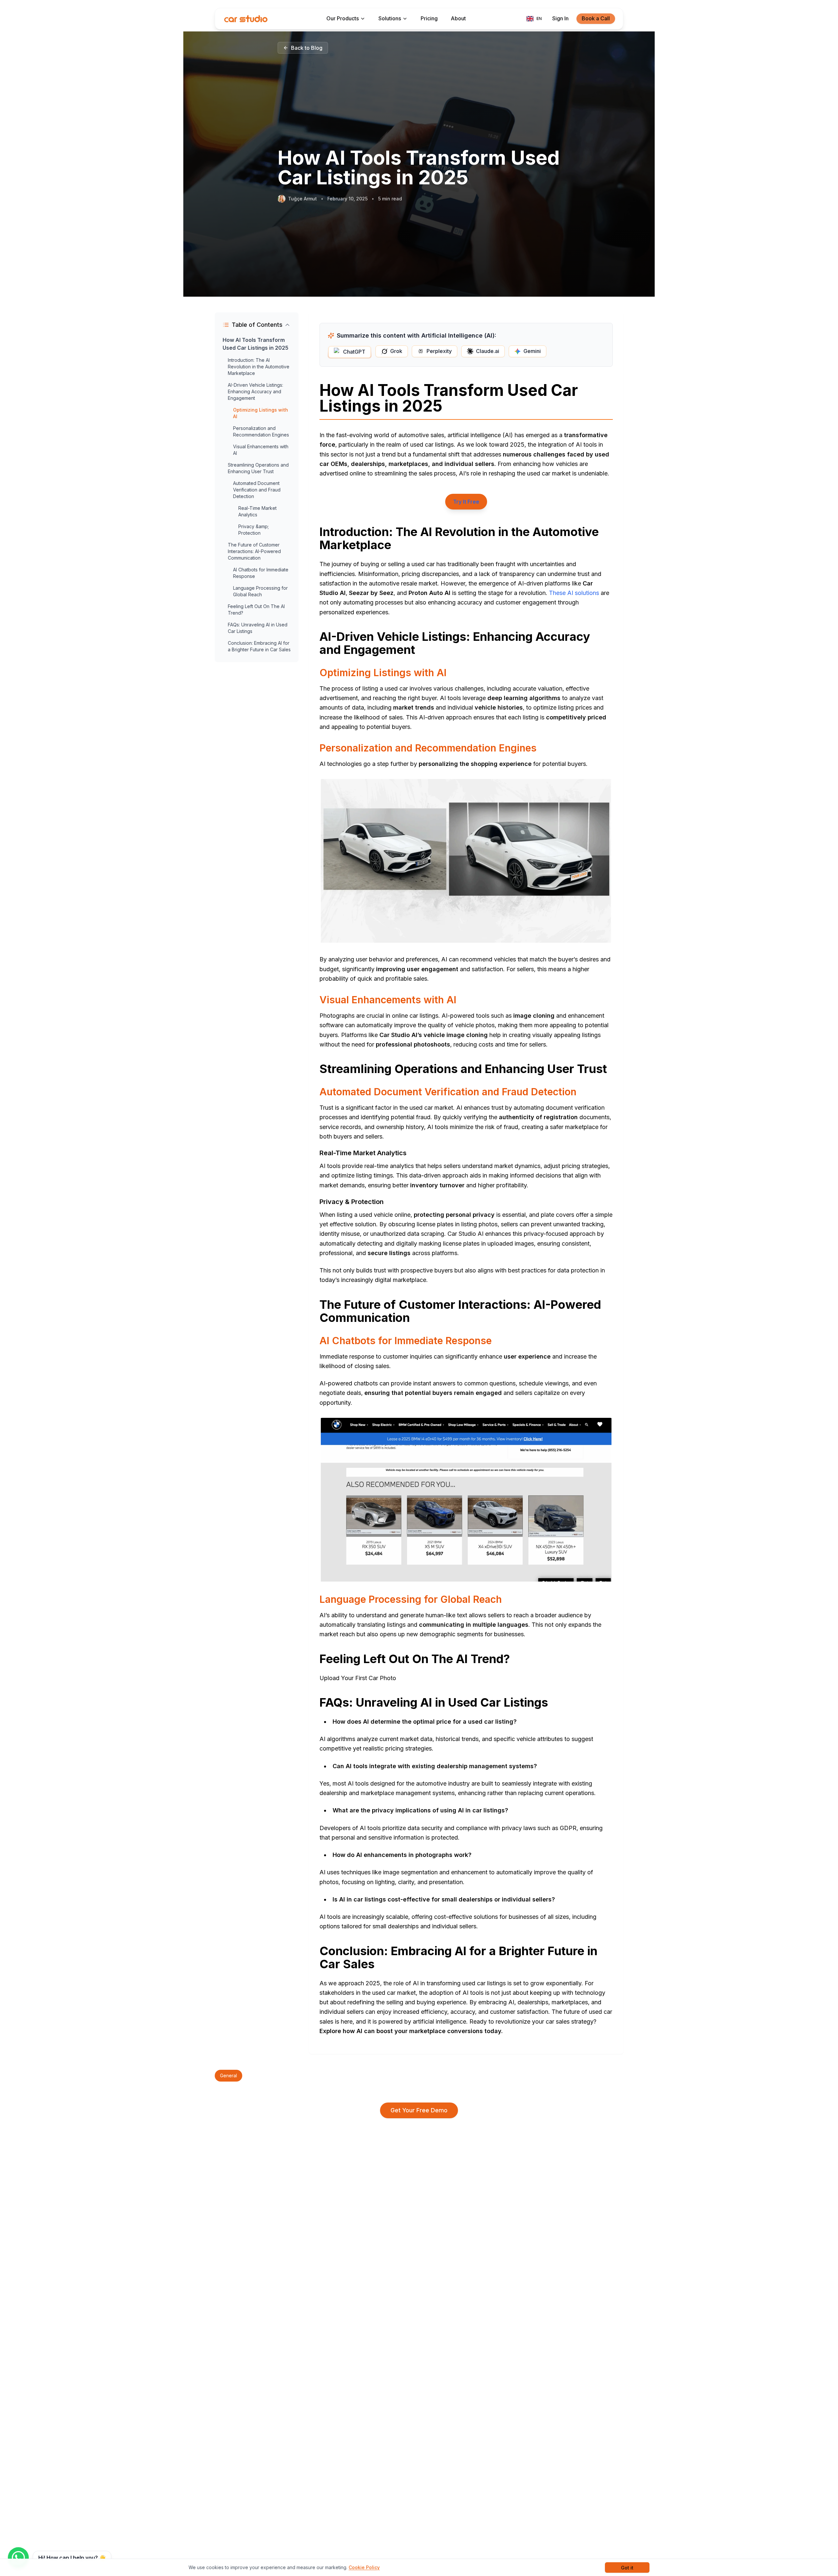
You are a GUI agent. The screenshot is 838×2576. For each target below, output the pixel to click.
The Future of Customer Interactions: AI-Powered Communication (254, 551)
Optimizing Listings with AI (261, 413)
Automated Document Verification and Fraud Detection (257, 490)
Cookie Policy (364, 2567)
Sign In (560, 18)
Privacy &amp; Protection (254, 530)
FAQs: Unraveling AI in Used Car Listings (258, 628)
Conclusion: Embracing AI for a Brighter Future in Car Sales (259, 646)
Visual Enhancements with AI (261, 450)
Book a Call (596, 18)
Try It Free (466, 502)
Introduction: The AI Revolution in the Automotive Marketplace (259, 367)
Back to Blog (307, 48)
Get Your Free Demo (419, 2110)
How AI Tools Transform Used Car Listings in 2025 (255, 344)
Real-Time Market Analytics (257, 511)
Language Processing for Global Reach (260, 591)
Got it (627, 2568)
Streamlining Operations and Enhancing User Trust (258, 468)
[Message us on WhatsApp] (18, 2558)
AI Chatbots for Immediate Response (261, 573)
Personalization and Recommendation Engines (261, 431)
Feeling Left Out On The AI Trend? (256, 610)
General (228, 2076)
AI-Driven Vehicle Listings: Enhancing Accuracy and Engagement (255, 391)
